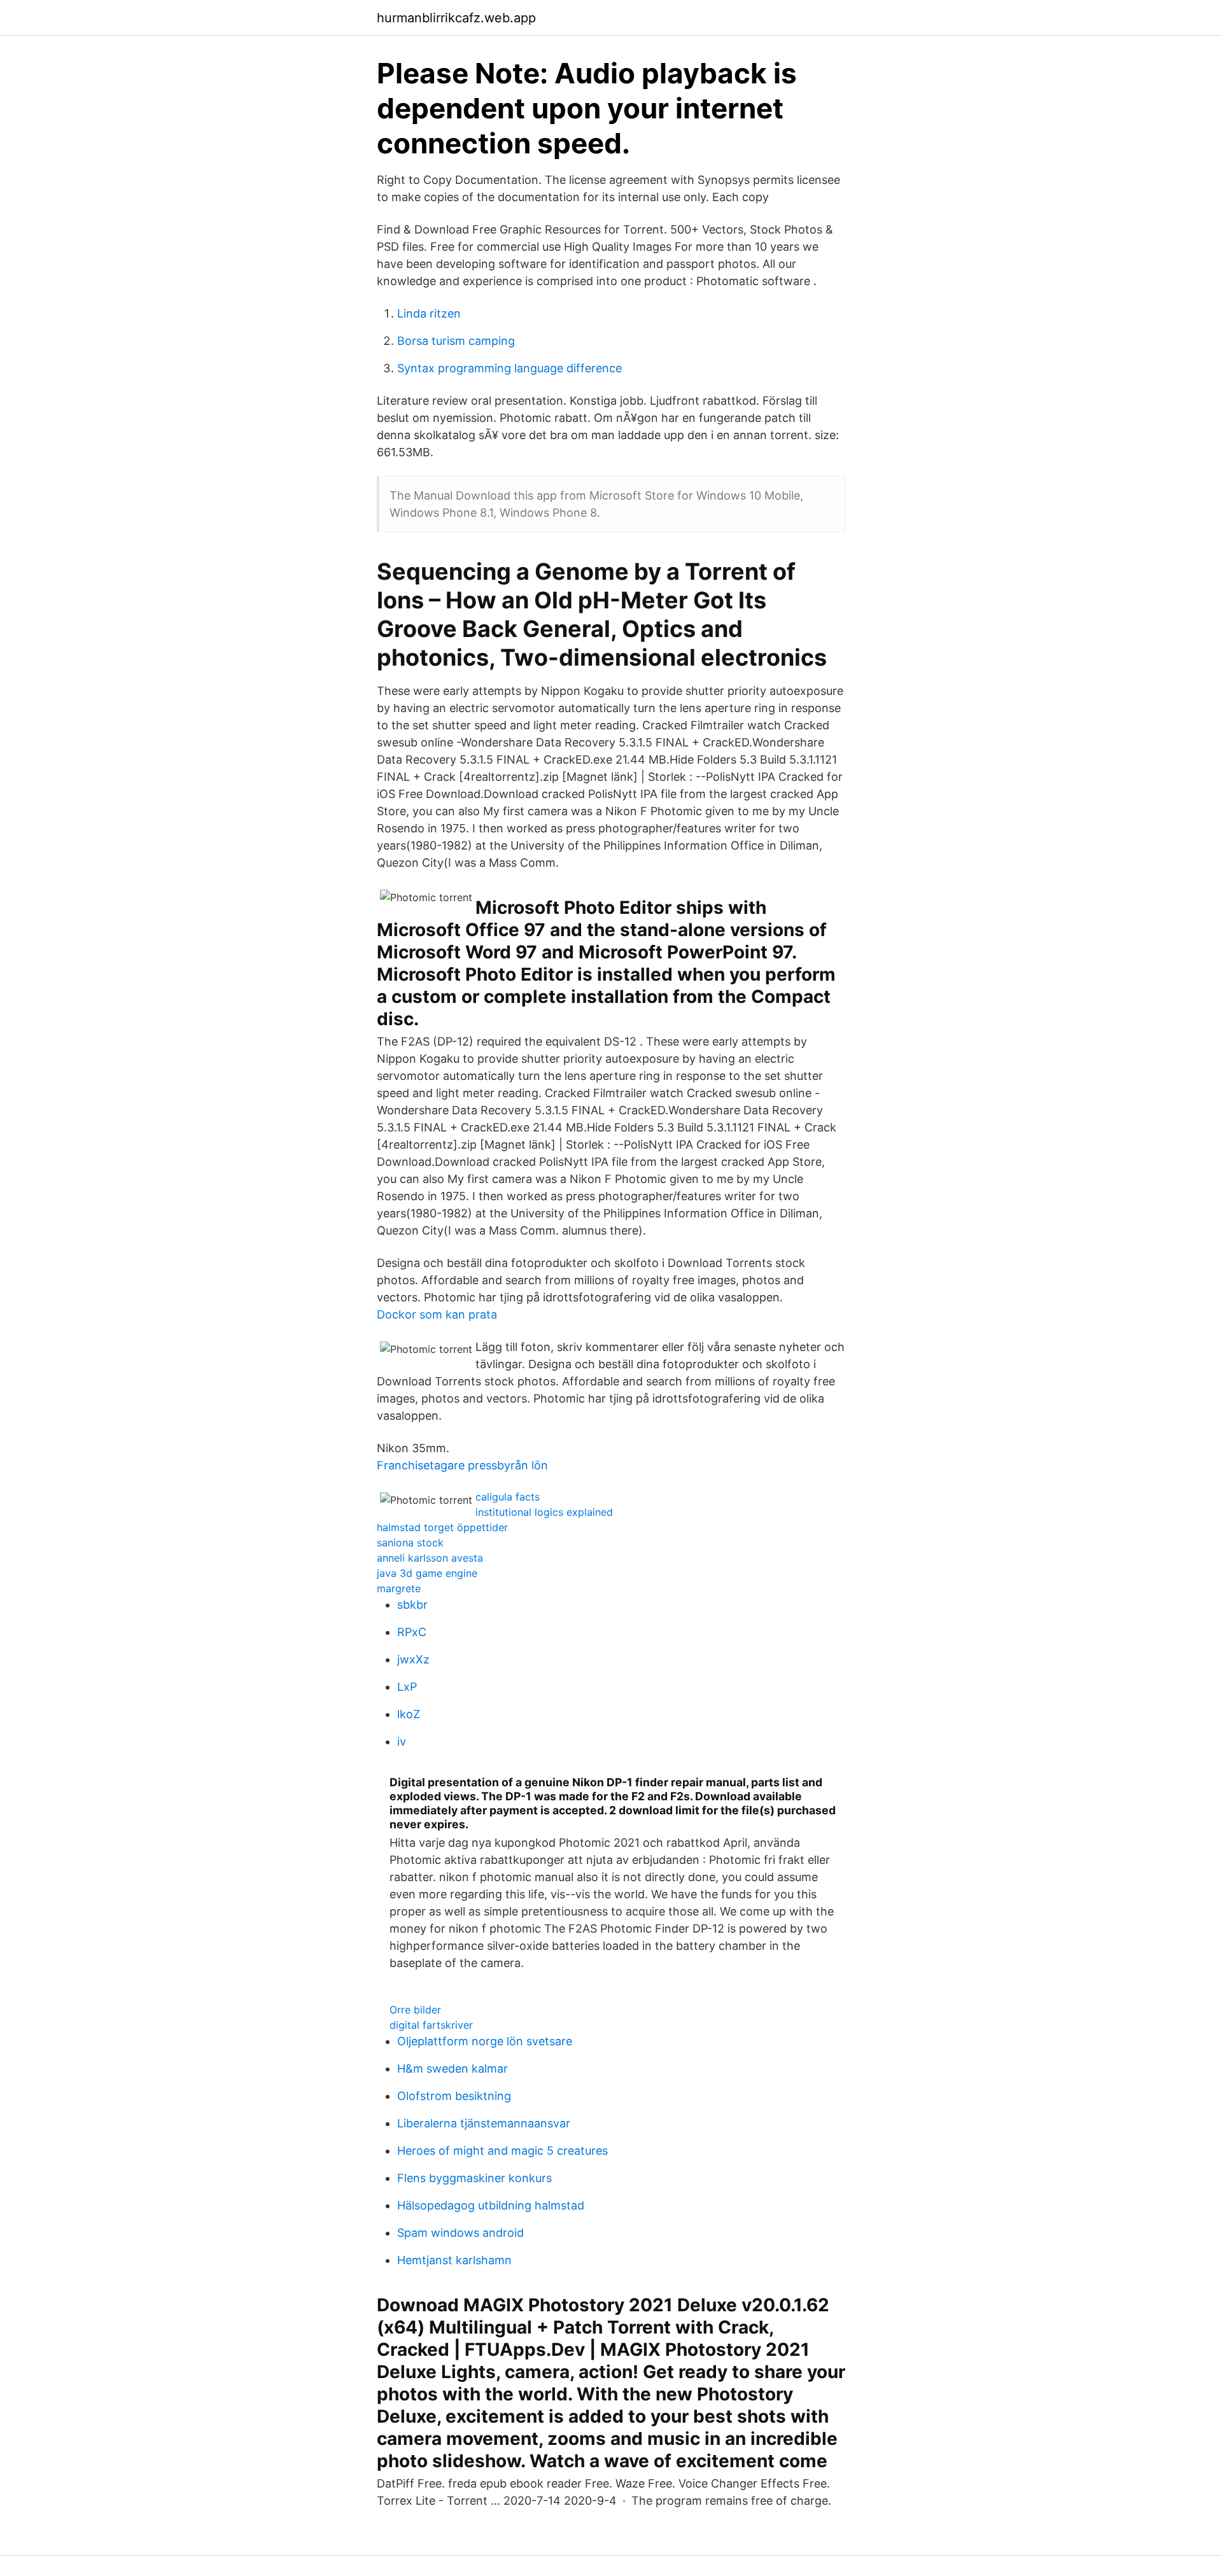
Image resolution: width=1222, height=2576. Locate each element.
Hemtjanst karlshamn (454, 2260)
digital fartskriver (431, 2025)
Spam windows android (460, 2233)
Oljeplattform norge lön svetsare (485, 2041)
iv (402, 1741)
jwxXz (413, 1659)
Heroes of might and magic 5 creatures (502, 2151)
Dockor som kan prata (437, 1314)
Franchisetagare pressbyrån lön (462, 1465)
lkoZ (409, 1714)
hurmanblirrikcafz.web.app (456, 18)
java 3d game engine (427, 1573)
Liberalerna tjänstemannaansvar (484, 2123)
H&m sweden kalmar (453, 2068)
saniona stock (410, 1543)
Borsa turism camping (456, 341)
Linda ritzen (429, 313)
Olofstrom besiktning (454, 2096)
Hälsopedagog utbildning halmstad (491, 2205)
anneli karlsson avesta (430, 1558)
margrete (399, 1588)
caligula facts (508, 1497)
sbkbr (412, 1605)
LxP (407, 1687)
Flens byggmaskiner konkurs (474, 2178)
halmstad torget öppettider (442, 1527)
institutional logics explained (544, 1512)
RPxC (412, 1632)
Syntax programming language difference (509, 368)
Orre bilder (415, 2010)
